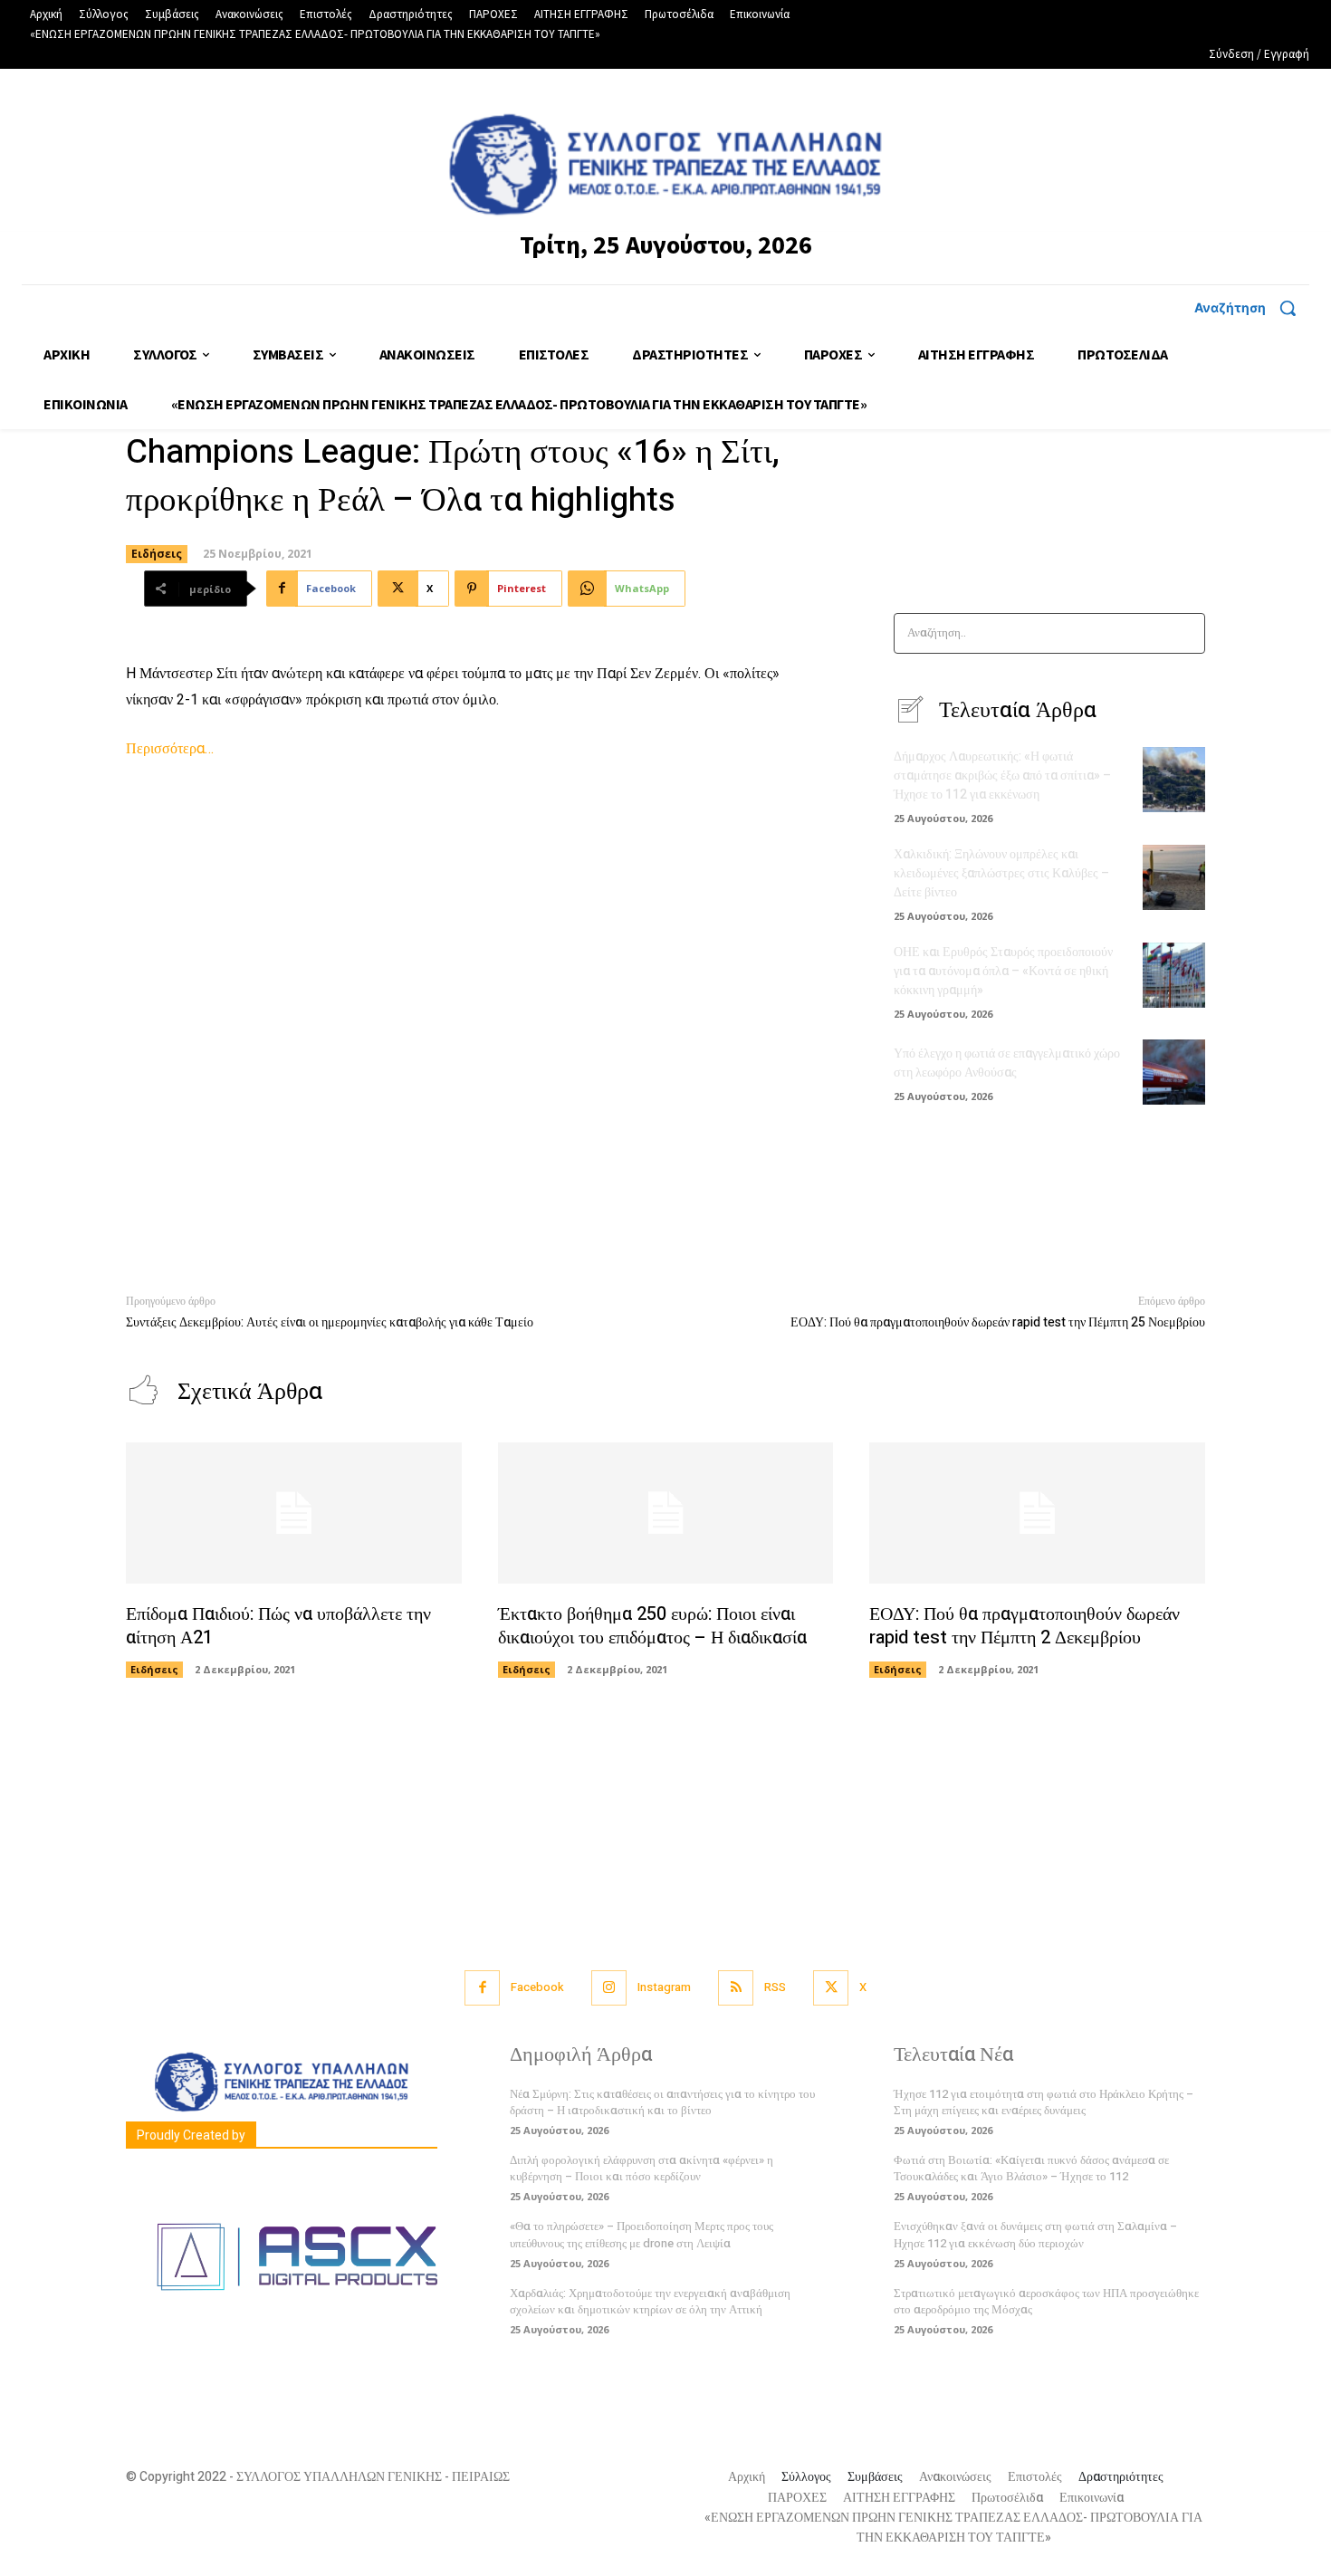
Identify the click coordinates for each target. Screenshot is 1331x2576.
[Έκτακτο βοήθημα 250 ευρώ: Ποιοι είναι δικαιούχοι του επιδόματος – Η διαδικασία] (666, 1513)
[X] (831, 1988)
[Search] (1186, 633)
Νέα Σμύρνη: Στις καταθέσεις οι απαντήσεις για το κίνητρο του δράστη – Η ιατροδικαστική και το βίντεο (662, 2102)
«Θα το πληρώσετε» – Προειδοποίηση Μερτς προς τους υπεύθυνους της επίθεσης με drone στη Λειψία (642, 2234)
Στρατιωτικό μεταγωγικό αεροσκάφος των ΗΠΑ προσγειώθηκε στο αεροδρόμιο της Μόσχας (1046, 2301)
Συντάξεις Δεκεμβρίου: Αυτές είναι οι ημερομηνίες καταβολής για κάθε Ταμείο (330, 1322)
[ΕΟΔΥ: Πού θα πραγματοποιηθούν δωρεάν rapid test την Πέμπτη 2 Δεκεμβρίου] (1037, 1513)
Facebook (537, 1987)
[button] (1252, 308)
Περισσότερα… (170, 749)
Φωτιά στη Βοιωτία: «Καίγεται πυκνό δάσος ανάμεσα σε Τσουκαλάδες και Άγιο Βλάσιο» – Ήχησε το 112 (1031, 2168)
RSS (775, 1987)
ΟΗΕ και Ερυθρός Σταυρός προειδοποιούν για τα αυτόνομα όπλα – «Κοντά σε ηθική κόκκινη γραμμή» (1003, 971)
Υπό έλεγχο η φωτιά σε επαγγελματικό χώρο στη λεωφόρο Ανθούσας (1007, 1063)
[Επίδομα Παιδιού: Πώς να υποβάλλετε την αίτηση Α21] (294, 1513)
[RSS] (736, 1988)
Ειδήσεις (157, 554)
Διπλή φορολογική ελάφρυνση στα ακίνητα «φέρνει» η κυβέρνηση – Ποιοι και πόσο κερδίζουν (642, 2168)
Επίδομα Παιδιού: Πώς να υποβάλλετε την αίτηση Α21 (278, 1626)
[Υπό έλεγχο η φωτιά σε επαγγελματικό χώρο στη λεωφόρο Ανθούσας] (1174, 1072)
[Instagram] (609, 1988)
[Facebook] (482, 1988)
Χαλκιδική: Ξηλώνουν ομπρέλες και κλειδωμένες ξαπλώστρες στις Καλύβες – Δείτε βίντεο (1001, 873)
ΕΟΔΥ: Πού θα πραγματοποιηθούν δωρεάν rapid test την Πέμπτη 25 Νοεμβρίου (998, 1322)
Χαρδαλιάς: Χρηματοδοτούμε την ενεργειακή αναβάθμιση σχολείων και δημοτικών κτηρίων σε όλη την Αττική (650, 2301)
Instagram (664, 1987)
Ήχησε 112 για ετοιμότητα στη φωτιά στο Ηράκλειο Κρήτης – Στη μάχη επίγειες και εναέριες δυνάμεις (1044, 2102)
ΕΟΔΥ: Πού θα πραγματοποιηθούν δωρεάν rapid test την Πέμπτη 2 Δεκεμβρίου (1025, 1626)
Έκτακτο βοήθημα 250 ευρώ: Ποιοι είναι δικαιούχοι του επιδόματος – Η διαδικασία (652, 1626)
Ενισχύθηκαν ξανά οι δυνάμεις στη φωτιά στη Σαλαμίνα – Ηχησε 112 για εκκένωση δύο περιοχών (1035, 2234)
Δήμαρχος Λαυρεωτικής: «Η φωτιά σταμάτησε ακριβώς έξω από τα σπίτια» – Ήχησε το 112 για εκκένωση (1002, 776)
